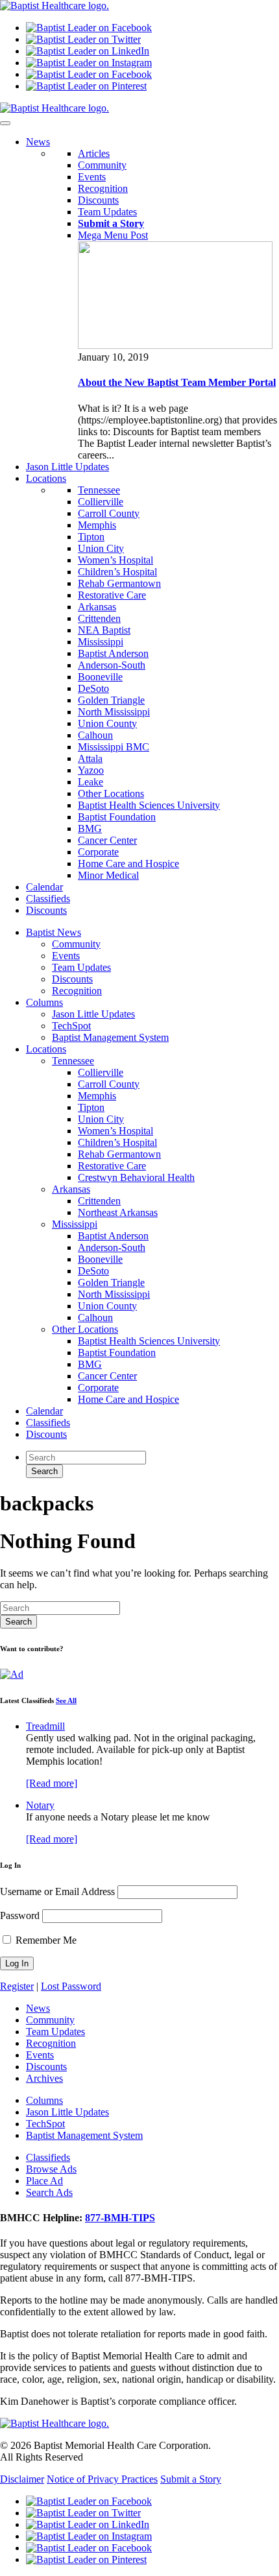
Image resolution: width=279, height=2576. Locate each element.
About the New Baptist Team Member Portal (177, 382)
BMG (90, 829)
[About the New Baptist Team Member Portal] (175, 345)
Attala (90, 758)
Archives (44, 2078)
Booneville (100, 677)
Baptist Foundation (117, 817)
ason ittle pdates (67, 467)
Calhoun (95, 735)
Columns (44, 1002)
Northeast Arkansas (118, 1212)
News (38, 2008)
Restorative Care (112, 595)
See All (66, 1700)
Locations (46, 1049)
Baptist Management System (110, 1037)
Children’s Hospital (117, 572)
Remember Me (45, 1940)
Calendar (44, 1411)
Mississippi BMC (114, 747)
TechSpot (71, 1026)
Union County (107, 723)
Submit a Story (191, 2479)
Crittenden (99, 618)
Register (17, 1986)
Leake (91, 782)
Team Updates (107, 212)
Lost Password (71, 1986)
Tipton (91, 537)
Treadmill (45, 1726)
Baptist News (54, 932)
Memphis (97, 525)
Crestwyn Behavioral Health (136, 1177)
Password (20, 1915)
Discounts (98, 200)
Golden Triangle (111, 700)
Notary (40, 1805)
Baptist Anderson (113, 653)
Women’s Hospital (115, 560)
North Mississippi (114, 712)
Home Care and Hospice (128, 864)
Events (92, 177)
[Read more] (52, 1783)
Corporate (98, 852)
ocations (46, 478)
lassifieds (48, 899)
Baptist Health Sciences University (149, 805)
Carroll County (109, 513)
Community (102, 165)
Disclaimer (22, 2479)
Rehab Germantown (119, 583)
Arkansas (97, 607)
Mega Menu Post (113, 235)
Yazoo (91, 770)
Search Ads (49, 2192)
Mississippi (101, 642)
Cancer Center (107, 840)
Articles (94, 153)
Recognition (103, 188)
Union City (101, 548)
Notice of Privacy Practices (102, 2479)
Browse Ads (51, 2169)
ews (38, 142)
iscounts (46, 910)
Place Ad (44, 2181)
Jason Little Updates (93, 1014)
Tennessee (99, 490)
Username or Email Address (57, 1891)
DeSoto (93, 688)
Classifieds (48, 1423)
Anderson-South (112, 665)
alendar (44, 887)
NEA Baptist (104, 630)
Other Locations (111, 793)
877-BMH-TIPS (120, 2218)
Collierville (101, 502)
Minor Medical (108, 875)
